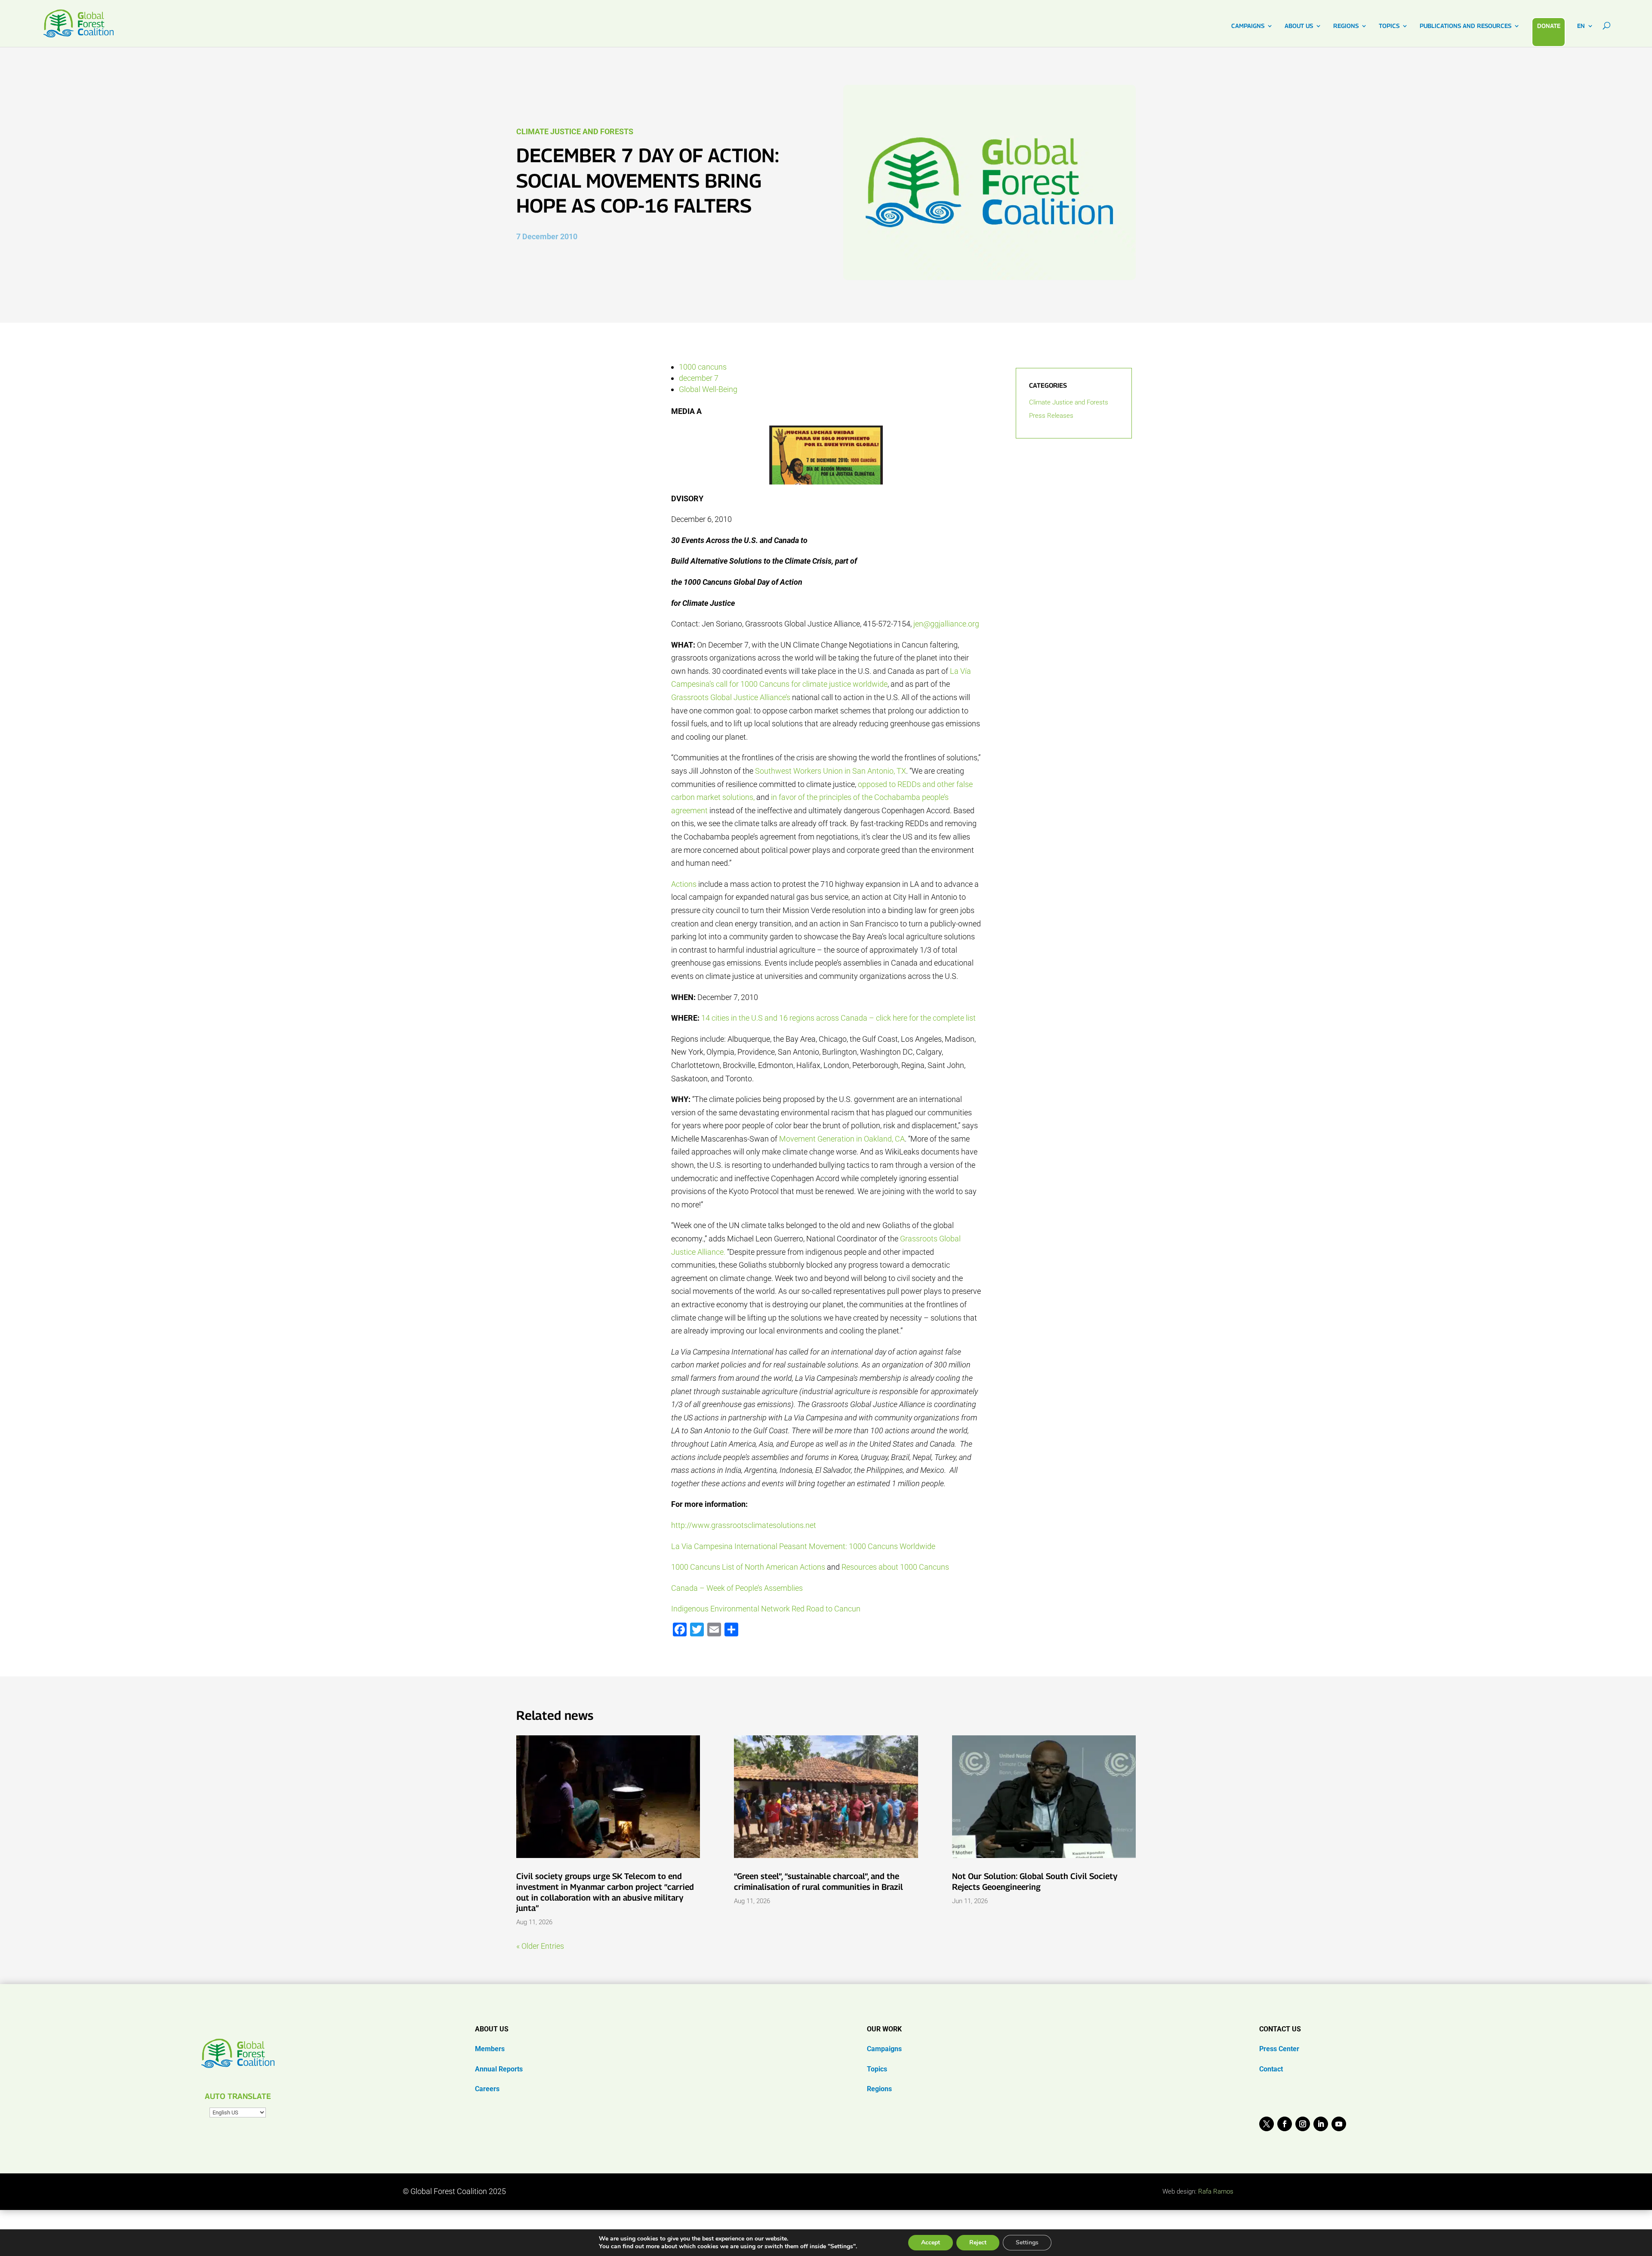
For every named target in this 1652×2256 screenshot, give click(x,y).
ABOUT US (1299, 26)
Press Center (1279, 2049)
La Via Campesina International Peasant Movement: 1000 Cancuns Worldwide (803, 1546)
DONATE (1549, 26)
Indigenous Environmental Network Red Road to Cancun (766, 1609)
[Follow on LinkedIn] (1321, 2124)
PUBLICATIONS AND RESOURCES (1466, 26)
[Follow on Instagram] (1303, 2124)
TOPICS (1389, 26)
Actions (684, 884)
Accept (931, 2242)
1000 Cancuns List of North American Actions (748, 1567)
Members (490, 2049)
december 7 (699, 378)
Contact (1271, 2069)
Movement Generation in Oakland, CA (842, 1139)
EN (1581, 26)
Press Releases (1051, 416)
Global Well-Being (708, 389)
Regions (879, 2089)
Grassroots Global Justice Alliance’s (731, 697)
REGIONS (1346, 26)
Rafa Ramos (1216, 2191)
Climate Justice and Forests (575, 131)
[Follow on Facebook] (1285, 2124)
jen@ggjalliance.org (946, 624)
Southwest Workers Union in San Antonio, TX (831, 771)
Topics (877, 2069)
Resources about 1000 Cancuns (895, 1567)
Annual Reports (499, 2069)
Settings (1027, 2242)
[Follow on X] (1267, 2124)
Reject (978, 2242)
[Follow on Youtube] (1339, 2124)
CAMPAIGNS (1248, 26)
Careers (487, 2089)
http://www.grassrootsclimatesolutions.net (744, 1525)
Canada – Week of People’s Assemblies (737, 1588)
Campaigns (884, 2049)
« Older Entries (540, 1946)
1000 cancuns (703, 367)
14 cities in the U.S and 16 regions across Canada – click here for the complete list (838, 1018)
